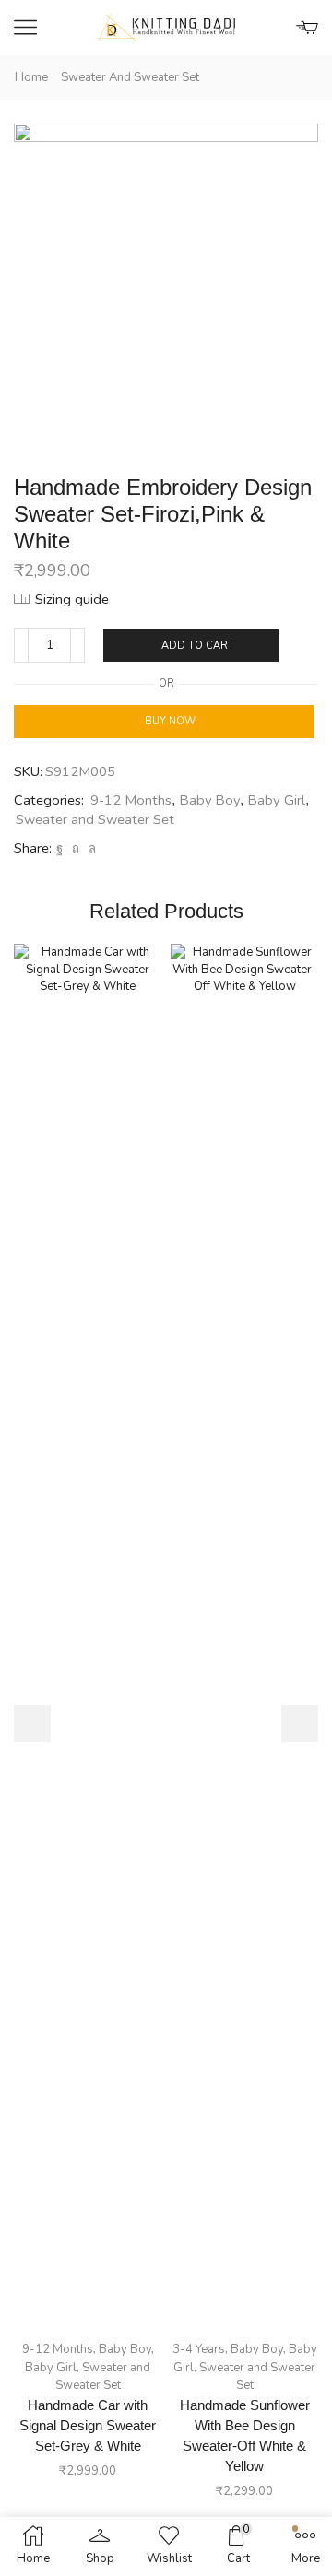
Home (31, 77)
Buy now (170, 721)
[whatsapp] (90, 849)
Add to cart (198, 646)
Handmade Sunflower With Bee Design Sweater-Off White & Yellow (245, 2436)
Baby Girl (277, 800)
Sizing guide (72, 599)
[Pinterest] (76, 849)
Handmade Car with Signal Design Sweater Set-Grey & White (88, 2426)
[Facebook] (59, 849)
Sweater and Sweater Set (130, 77)
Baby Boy (210, 800)
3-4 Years (199, 2349)
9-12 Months (131, 800)
